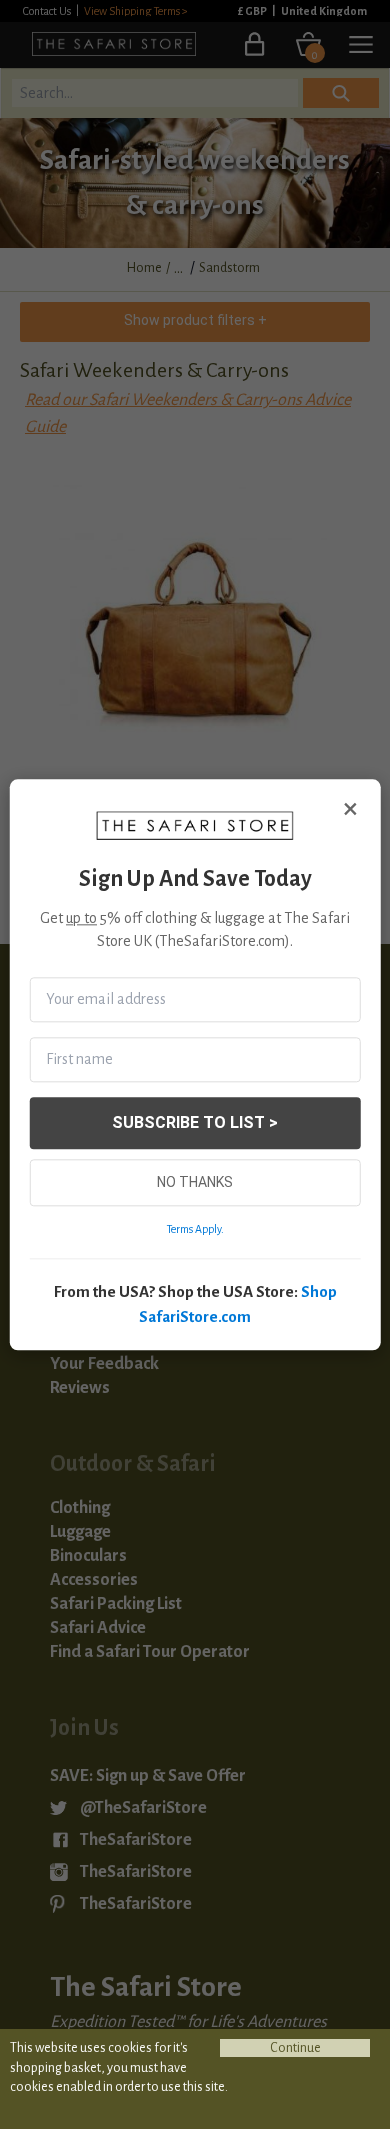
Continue (295, 2048)
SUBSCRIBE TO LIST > (195, 1122)
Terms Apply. (195, 1229)
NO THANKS (195, 1182)
